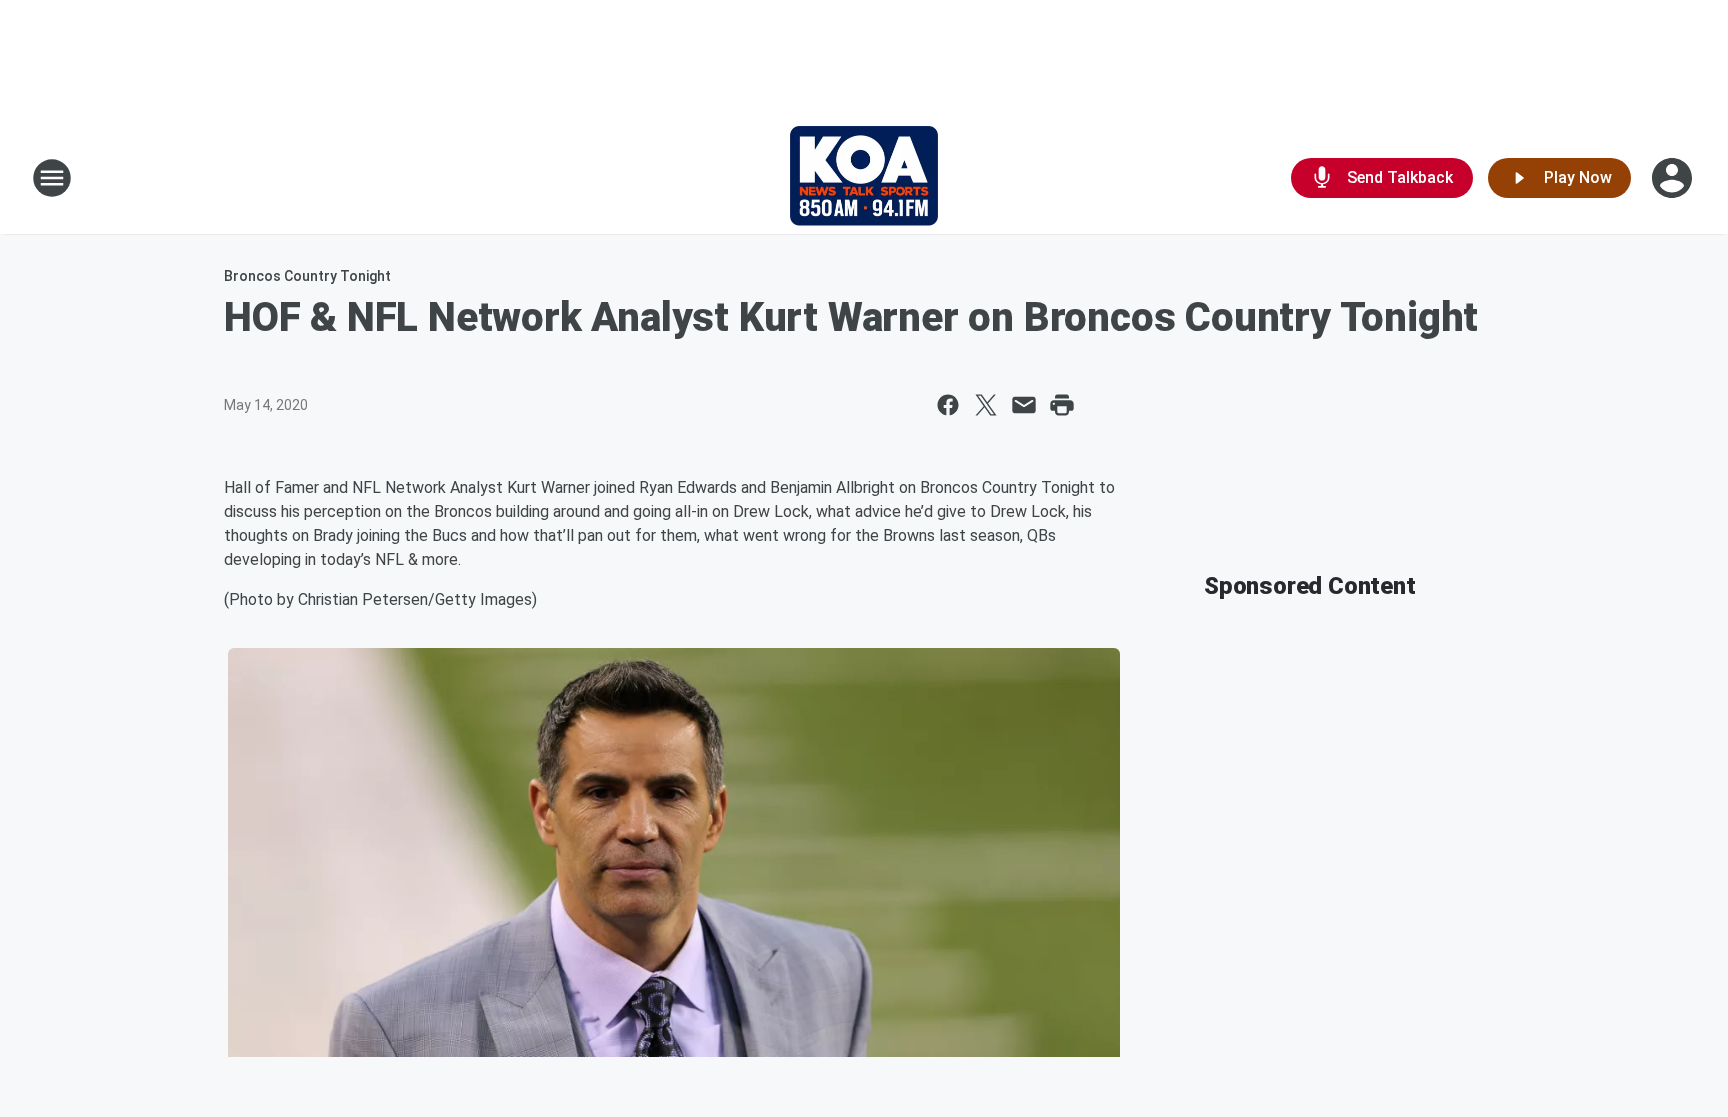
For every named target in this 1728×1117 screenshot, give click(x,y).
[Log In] (1674, 178)
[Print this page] (1062, 405)
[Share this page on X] (986, 405)
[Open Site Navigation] (52, 178)
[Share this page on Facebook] (948, 405)
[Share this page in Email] (1024, 405)
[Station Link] (864, 178)
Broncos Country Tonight (307, 276)
